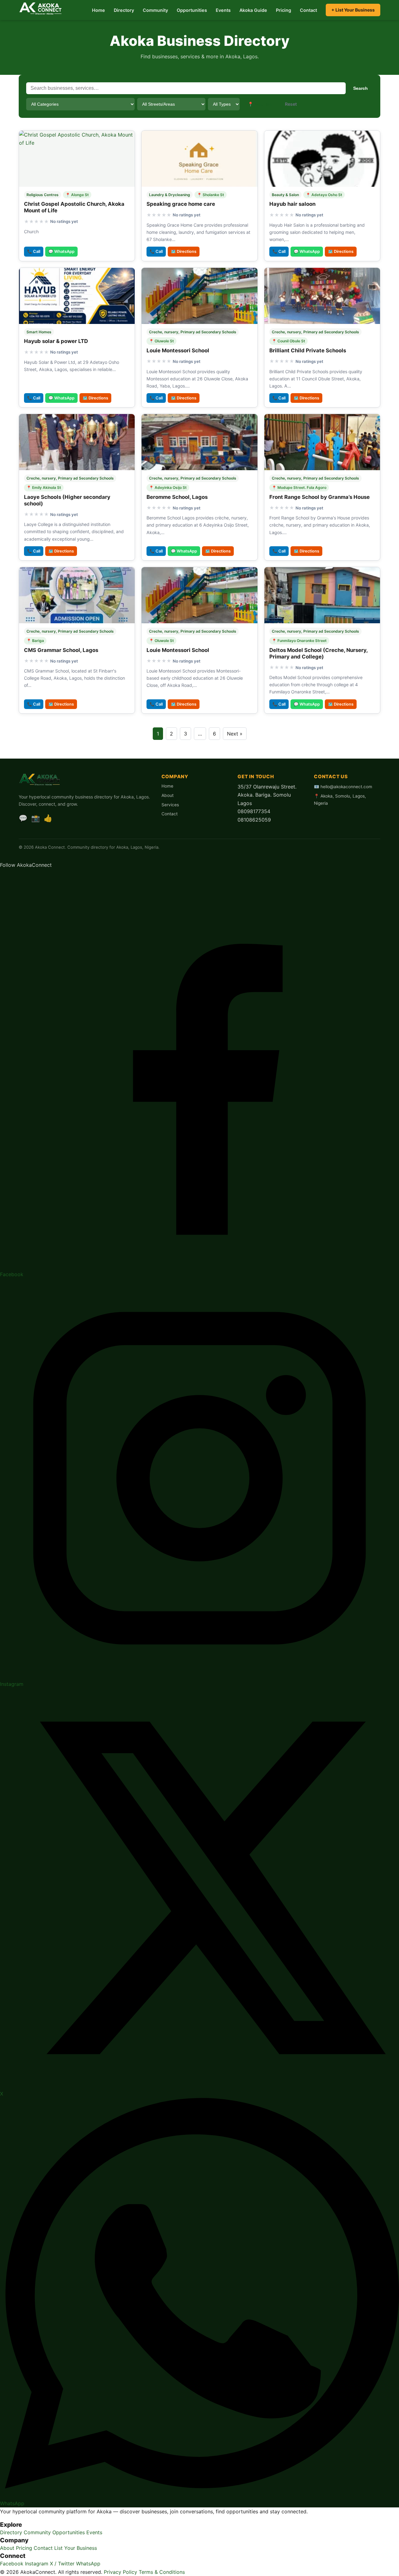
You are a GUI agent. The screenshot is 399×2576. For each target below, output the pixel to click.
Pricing (284, 10)
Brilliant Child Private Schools (308, 350)
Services (170, 805)
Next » (235, 734)
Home (99, 10)
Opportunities (192, 10)
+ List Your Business (353, 10)
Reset (291, 104)
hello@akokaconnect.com (346, 787)
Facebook (12, 2564)
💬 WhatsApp (61, 251)
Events (223, 10)
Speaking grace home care (181, 204)
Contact (308, 10)
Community (155, 10)
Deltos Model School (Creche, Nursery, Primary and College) (318, 653)
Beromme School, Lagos (177, 497)
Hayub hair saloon (292, 204)
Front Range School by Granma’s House (320, 497)
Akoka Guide (253, 10)
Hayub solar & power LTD (56, 341)
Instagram (37, 2564)
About (168, 795)
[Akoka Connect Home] (41, 9)
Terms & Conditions (162, 2572)
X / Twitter (62, 2564)
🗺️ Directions (184, 251)
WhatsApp (88, 2564)
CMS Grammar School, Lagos (61, 650)
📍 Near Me (260, 104)
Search (361, 88)
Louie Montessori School (178, 350)
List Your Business (76, 2548)
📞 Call (34, 251)
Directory (124, 10)
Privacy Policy (120, 2572)
